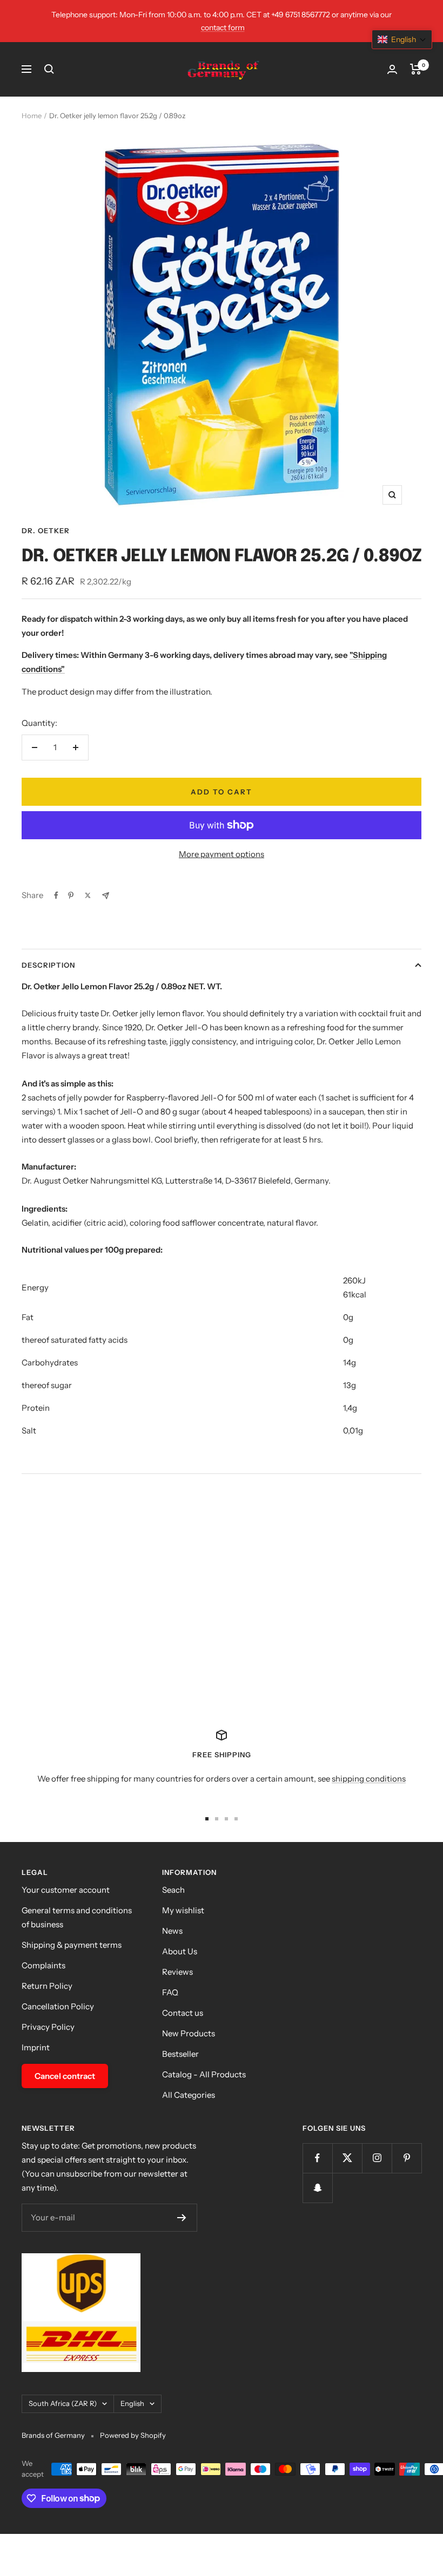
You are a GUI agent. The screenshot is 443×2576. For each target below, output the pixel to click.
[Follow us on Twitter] (347, 2158)
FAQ (170, 1992)
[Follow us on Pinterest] (407, 2158)
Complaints (43, 1965)
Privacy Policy (48, 2027)
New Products (189, 2033)
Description (48, 965)
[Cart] (416, 69)
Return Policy (47, 1986)
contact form (223, 28)
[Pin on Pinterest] (71, 895)
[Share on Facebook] (56, 895)
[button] (402, 39)
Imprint (36, 2047)
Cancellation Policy (58, 2006)
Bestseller (180, 2054)
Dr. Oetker (46, 531)
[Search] (49, 69)
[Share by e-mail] (106, 896)
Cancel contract (65, 2076)
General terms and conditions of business (77, 1917)
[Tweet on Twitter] (88, 895)
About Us (180, 1951)
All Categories (189, 2095)
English (132, 2403)
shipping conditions (369, 1779)
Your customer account (66, 1890)
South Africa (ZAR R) (63, 2403)
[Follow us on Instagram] (377, 2158)
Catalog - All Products (204, 2074)
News (172, 1931)
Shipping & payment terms (72, 1945)
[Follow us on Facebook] (317, 2158)
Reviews (177, 1972)
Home (32, 115)
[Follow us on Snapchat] (317, 2188)
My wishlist (183, 1910)
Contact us (183, 2013)
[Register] (182, 2218)
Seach (173, 1890)
